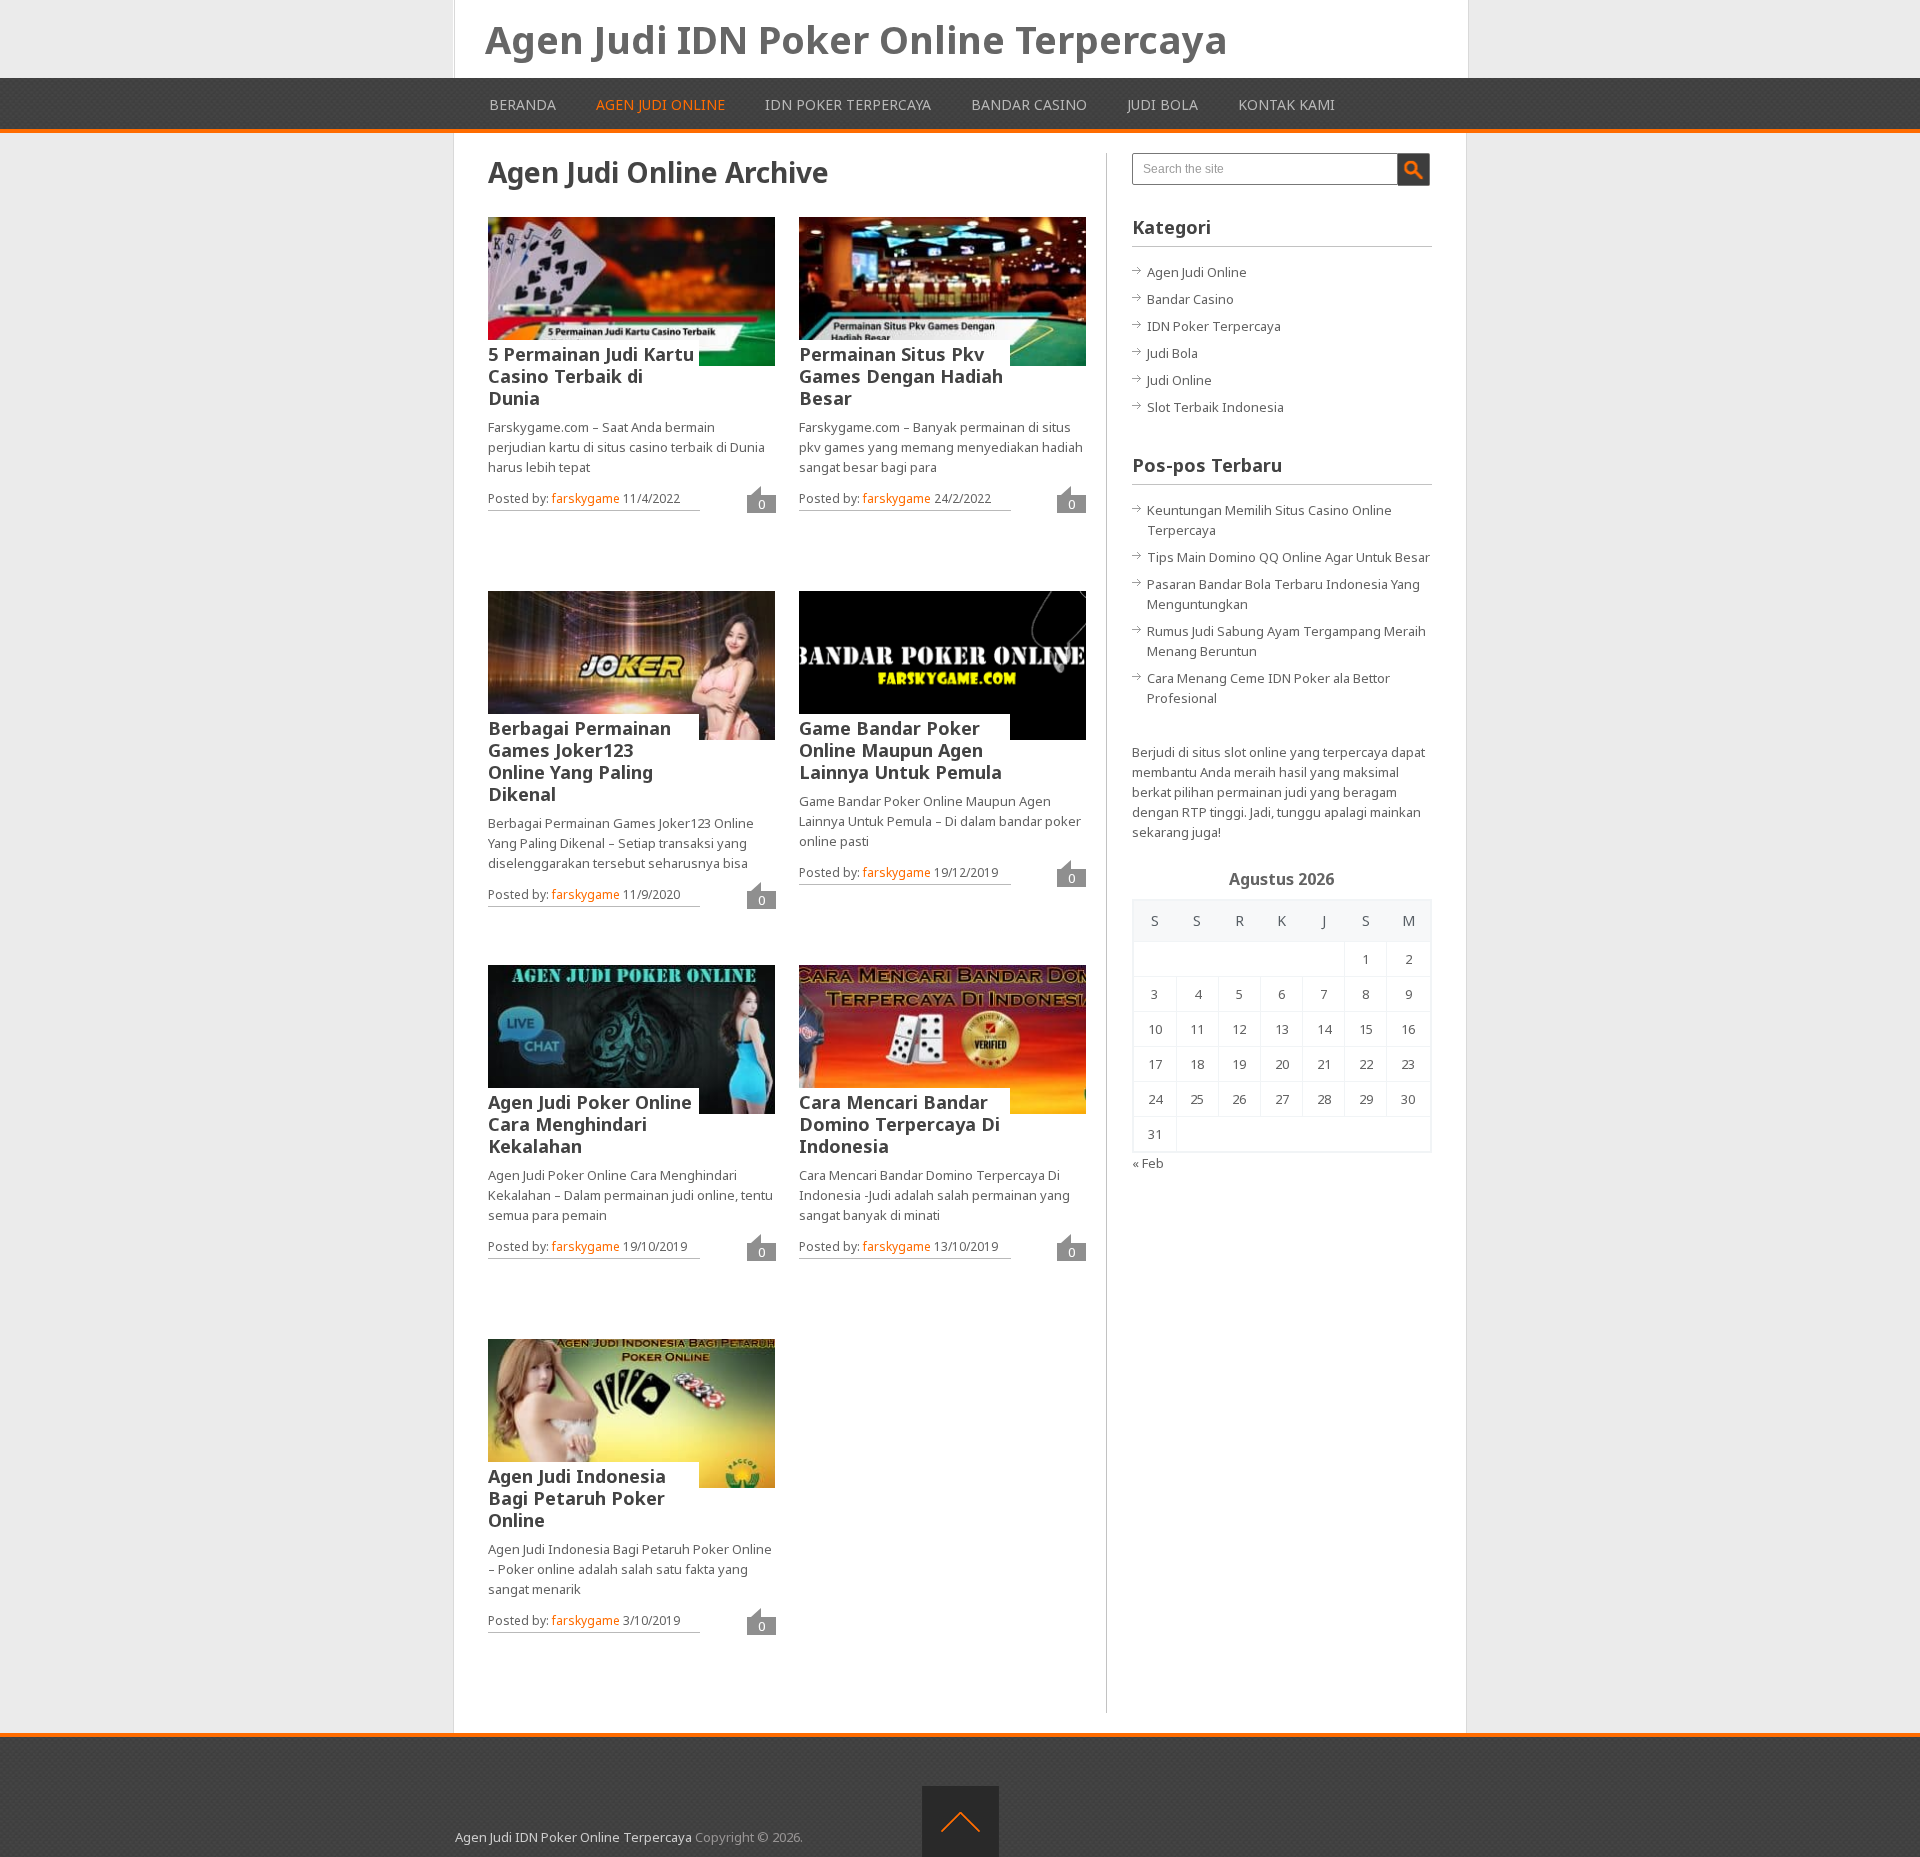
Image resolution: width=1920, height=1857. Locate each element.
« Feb (1148, 1163)
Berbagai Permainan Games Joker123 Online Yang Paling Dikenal (579, 761)
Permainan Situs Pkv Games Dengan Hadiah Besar (901, 376)
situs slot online (1239, 752)
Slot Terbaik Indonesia (1215, 407)
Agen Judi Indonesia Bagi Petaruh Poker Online (577, 1498)
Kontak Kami (1286, 104)
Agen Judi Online (660, 104)
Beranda (522, 104)
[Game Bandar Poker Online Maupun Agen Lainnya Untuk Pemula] (942, 665)
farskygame (586, 498)
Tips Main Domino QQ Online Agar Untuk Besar (1288, 557)
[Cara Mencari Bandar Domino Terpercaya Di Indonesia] (942, 1039)
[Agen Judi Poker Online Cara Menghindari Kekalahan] (631, 1039)
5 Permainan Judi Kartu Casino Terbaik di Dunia (591, 376)
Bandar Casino (1029, 104)
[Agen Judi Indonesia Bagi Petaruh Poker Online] (631, 1413)
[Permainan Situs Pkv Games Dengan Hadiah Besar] (942, 291)
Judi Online (1179, 380)
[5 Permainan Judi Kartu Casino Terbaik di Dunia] (631, 291)
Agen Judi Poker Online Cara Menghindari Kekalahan (590, 1124)
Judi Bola (1162, 104)
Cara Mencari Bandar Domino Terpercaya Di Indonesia (899, 1124)
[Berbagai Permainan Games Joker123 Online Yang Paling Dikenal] (631, 665)
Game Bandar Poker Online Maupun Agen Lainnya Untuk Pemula (900, 750)
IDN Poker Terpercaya (848, 104)
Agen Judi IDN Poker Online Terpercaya (856, 39)
